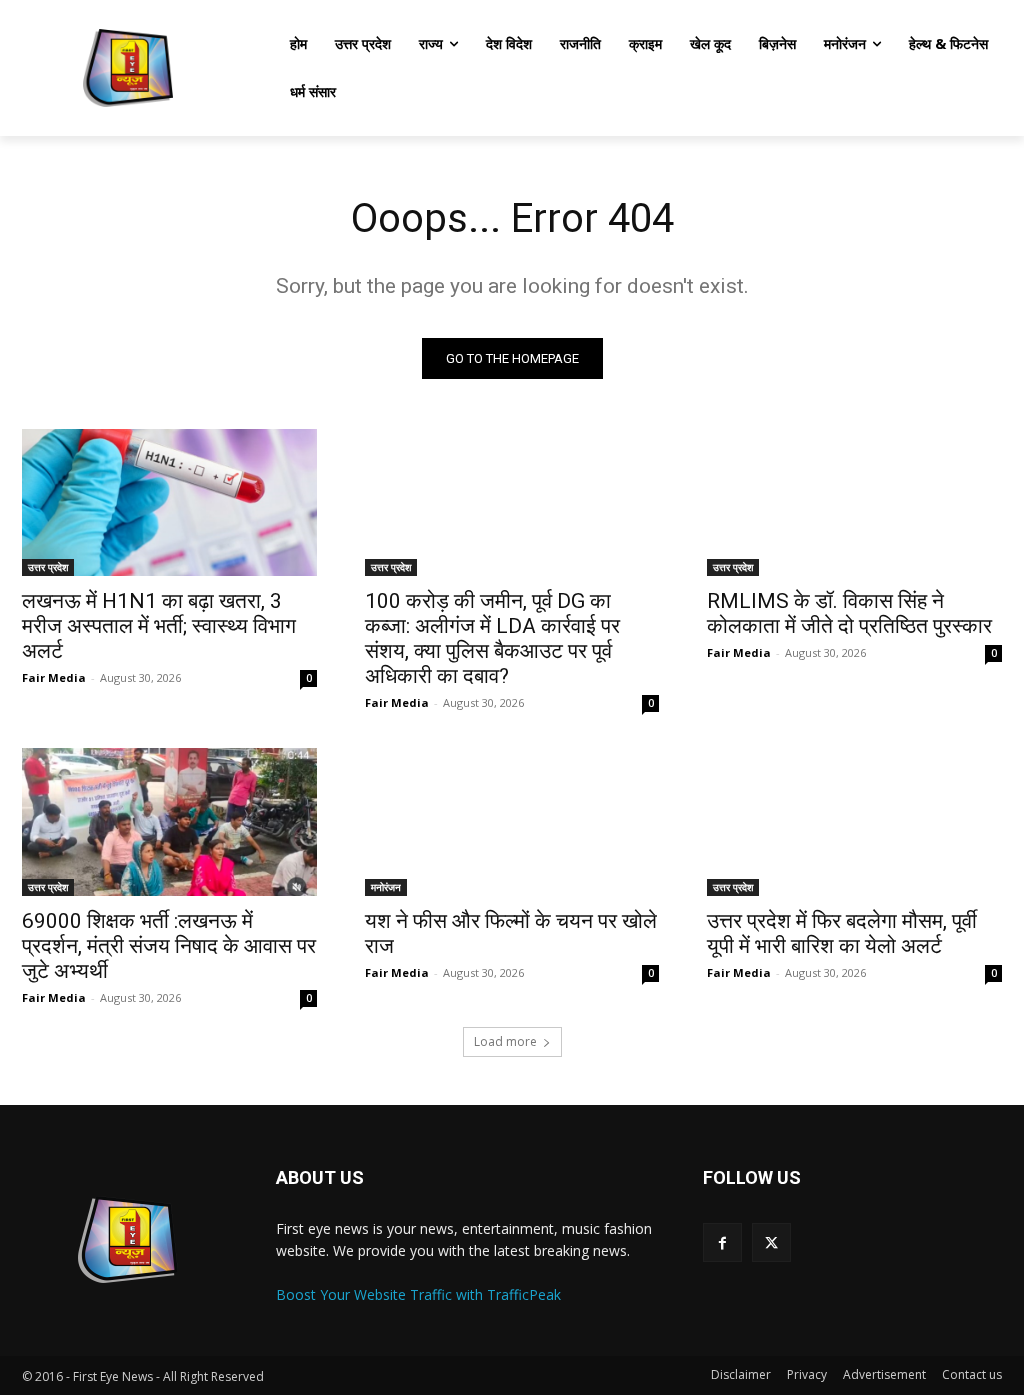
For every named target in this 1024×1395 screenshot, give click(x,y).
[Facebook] (722, 1242)
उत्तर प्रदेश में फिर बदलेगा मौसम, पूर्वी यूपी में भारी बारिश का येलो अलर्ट (842, 933)
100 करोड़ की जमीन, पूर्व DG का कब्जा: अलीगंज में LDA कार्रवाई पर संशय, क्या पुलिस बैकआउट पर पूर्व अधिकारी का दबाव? (492, 638)
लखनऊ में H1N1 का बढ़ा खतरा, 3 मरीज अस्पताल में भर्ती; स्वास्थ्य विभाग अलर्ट (159, 626)
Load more (505, 1041)
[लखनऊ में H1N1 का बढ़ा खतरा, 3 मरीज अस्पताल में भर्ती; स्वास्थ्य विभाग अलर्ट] (169, 502)
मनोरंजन (386, 887)
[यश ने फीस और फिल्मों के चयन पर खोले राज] (512, 821)
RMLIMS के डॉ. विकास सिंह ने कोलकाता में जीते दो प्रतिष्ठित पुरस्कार (849, 613)
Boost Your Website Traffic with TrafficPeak (418, 1294)
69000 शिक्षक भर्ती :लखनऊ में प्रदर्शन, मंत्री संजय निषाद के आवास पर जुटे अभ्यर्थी (169, 946)
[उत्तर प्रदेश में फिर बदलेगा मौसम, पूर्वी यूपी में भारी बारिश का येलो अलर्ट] (854, 821)
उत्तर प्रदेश (48, 567)
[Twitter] (771, 1242)
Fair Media (54, 677)
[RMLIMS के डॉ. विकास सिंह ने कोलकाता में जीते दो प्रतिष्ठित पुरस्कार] (854, 502)
